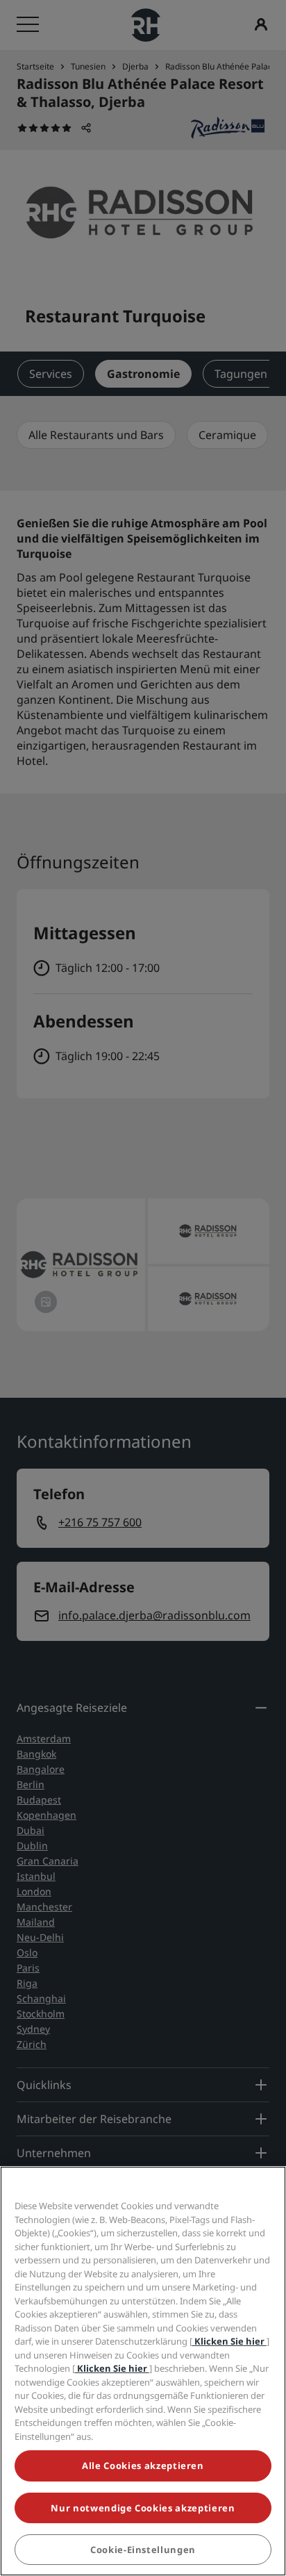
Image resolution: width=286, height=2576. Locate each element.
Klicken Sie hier (229, 2341)
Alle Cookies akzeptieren (143, 2466)
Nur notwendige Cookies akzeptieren (143, 2508)
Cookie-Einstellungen (143, 2550)
